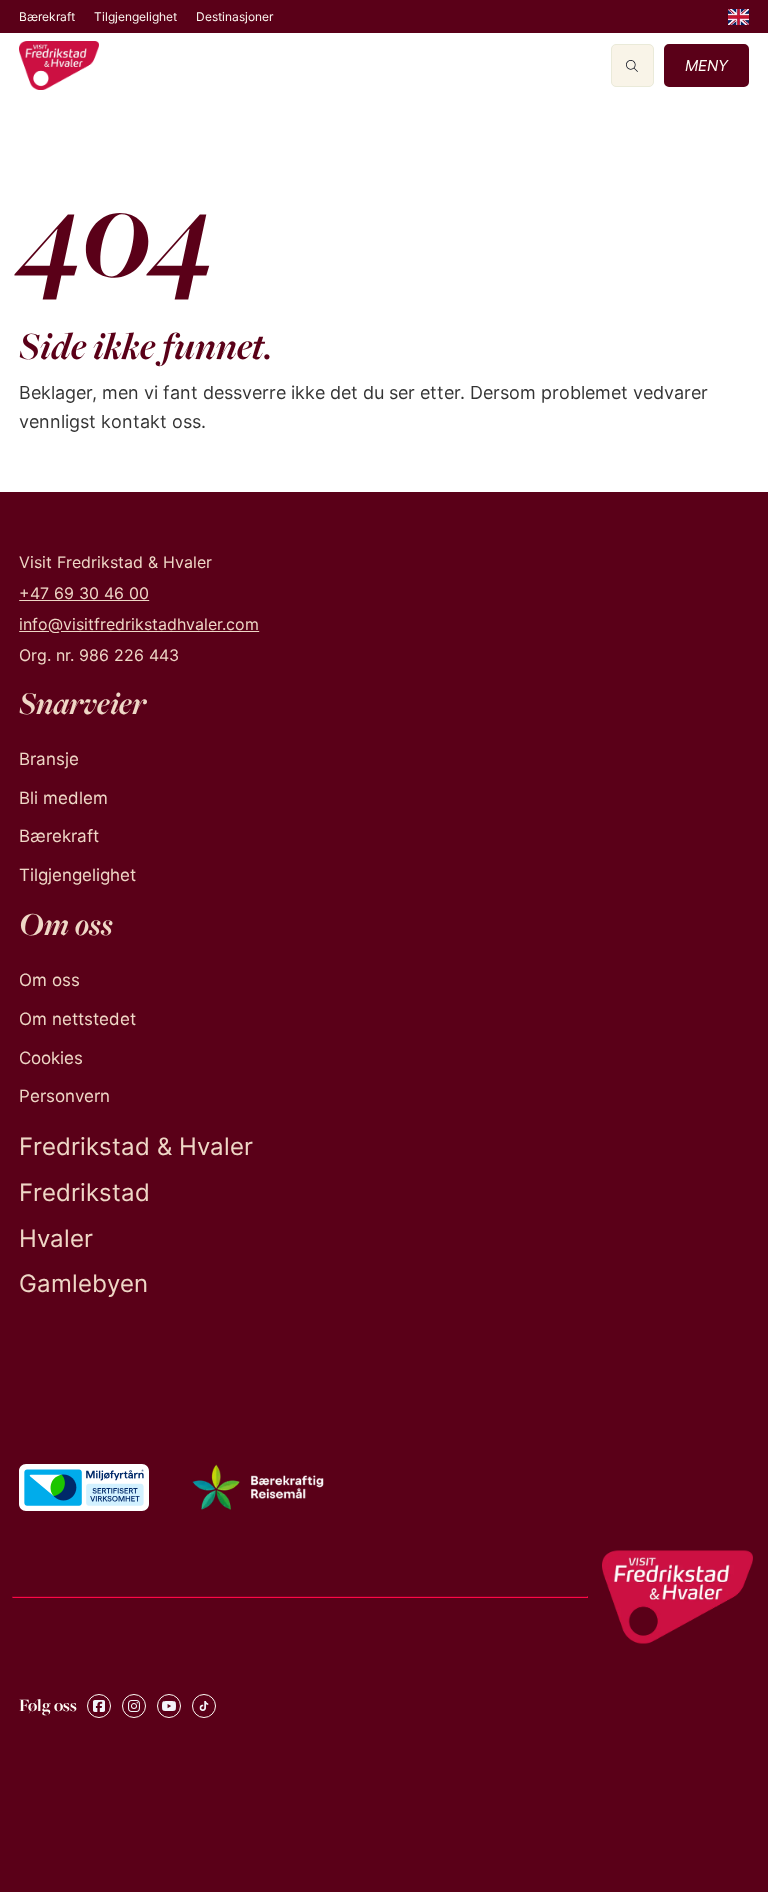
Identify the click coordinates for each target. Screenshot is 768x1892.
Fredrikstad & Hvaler (136, 1146)
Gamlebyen (83, 1283)
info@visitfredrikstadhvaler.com (139, 624)
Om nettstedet (77, 1019)
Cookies (51, 1058)
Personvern (64, 1096)
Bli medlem (63, 798)
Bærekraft (47, 16)
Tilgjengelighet (135, 16)
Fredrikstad (84, 1192)
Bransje (49, 759)
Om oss (49, 980)
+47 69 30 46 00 (84, 593)
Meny (706, 65)
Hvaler (56, 1238)
